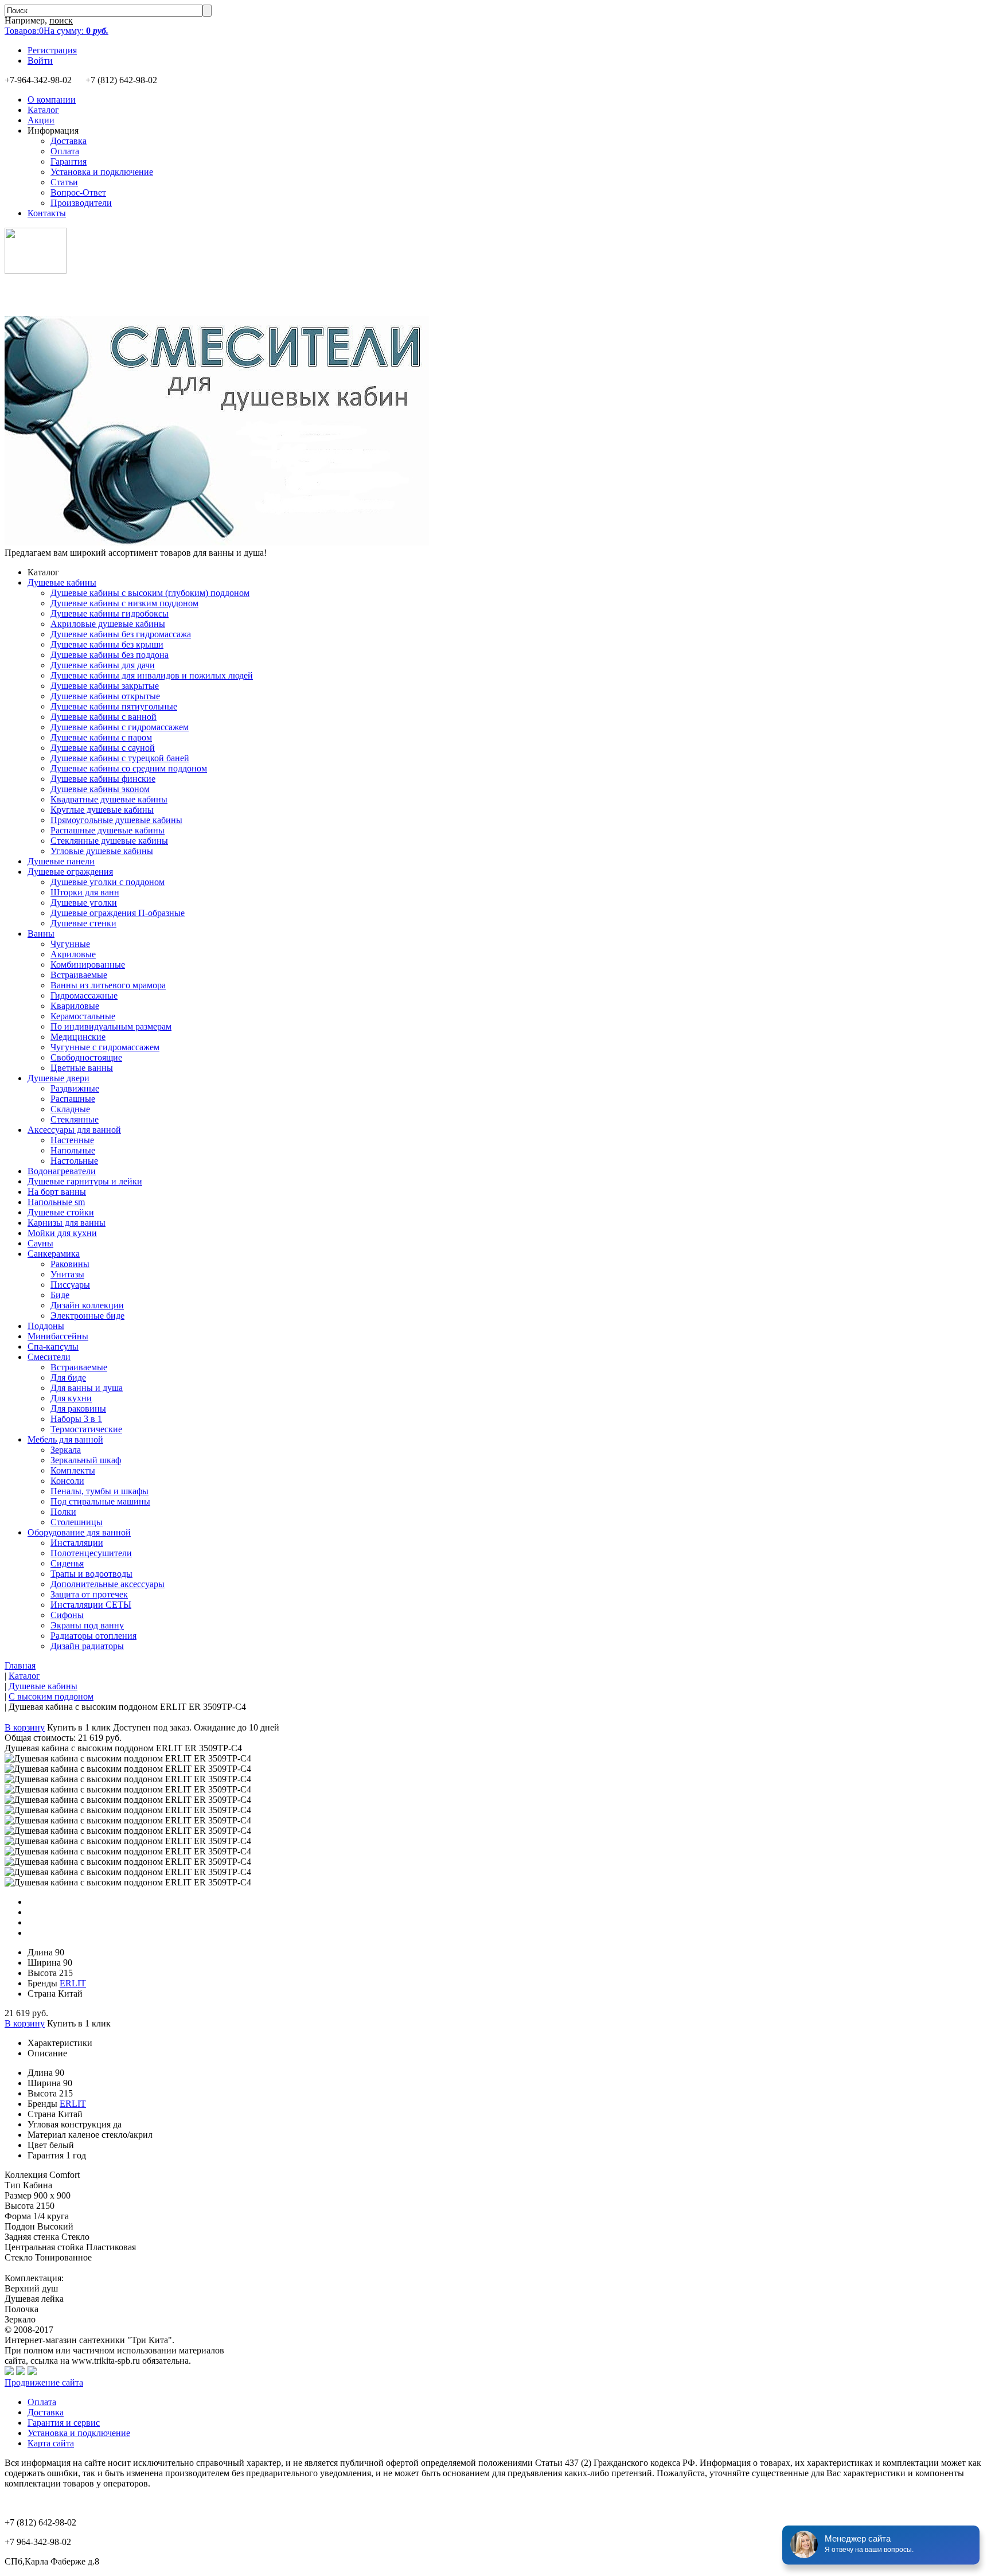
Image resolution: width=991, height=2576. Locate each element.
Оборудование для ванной (79, 1532)
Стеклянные (75, 1119)
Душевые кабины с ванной (104, 717)
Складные (70, 1109)
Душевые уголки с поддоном (108, 882)
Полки (63, 1512)
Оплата (65, 151)
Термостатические (86, 1429)
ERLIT (73, 1983)
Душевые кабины (62, 582)
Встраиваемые (79, 975)
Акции (41, 120)
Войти (40, 61)
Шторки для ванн (85, 892)
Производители (81, 203)
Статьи (64, 182)
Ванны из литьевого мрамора (108, 985)
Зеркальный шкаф (86, 1460)
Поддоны (46, 1326)
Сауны (40, 1243)
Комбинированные (88, 964)
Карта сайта (51, 2443)
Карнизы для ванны (67, 1223)
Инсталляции (77, 1543)
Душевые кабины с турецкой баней (120, 758)
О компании (52, 100)
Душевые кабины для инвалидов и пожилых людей (152, 675)
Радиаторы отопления (93, 1636)
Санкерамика (54, 1254)
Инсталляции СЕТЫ (91, 1605)
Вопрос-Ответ (78, 192)
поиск (61, 20)
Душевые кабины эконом (100, 789)
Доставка (69, 141)
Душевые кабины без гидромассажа (121, 634)
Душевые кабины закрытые (105, 686)
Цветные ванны (82, 1068)
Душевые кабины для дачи (103, 665)
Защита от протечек (89, 1594)
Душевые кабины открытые (105, 696)
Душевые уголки (84, 903)
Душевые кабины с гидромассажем (120, 727)
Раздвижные (75, 1088)
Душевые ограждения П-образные (118, 913)
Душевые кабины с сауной (103, 748)
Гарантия (69, 161)
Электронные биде (87, 1316)
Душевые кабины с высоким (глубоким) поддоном (150, 593)
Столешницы (77, 1522)
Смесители (49, 1357)
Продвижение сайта (44, 2382)
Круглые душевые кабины (102, 810)
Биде (60, 1295)
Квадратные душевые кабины (109, 799)
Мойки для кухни (62, 1233)
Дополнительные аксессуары (108, 1584)
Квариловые (75, 1006)
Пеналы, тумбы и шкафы (100, 1491)
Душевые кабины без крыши (107, 644)
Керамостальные (83, 1016)
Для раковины (78, 1408)
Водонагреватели (62, 1171)
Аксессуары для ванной (74, 1130)
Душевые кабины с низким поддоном (124, 603)
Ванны (41, 934)
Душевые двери (58, 1078)
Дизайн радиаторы (87, 1646)
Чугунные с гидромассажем (105, 1047)
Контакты (47, 213)
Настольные (74, 1161)
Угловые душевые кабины (102, 851)
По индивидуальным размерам (111, 1026)
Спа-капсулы (53, 1347)
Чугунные (70, 944)
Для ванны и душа (87, 1388)
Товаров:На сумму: (56, 31)
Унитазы (67, 1274)
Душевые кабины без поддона (110, 655)
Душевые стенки (83, 923)
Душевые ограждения (70, 872)
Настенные (72, 1140)
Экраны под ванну (87, 1625)
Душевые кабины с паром (101, 737)
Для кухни (71, 1398)
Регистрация (52, 50)
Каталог (43, 110)
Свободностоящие (86, 1057)
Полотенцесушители (91, 1553)
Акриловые (73, 954)
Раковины (70, 1264)
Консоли (67, 1481)
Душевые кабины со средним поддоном (129, 768)
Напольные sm (56, 1202)
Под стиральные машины (100, 1501)
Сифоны (67, 1615)
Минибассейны (58, 1336)
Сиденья (67, 1563)
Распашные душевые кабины (108, 830)
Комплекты (73, 1470)
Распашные (73, 1099)
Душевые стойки (61, 1212)
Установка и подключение (102, 172)
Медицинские (78, 1037)
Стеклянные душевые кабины (109, 841)
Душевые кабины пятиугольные (114, 706)
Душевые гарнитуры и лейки (85, 1181)
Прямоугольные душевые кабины (116, 820)
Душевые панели (61, 861)
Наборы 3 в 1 (76, 1419)
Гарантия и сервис (64, 2423)
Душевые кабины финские (103, 779)
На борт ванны (57, 1192)
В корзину (25, 1727)
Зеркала (66, 1450)
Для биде (68, 1377)
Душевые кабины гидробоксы (110, 613)
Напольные (73, 1150)
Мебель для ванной (65, 1439)
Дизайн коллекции (87, 1305)
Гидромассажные (84, 995)
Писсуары (70, 1285)
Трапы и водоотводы (91, 1574)
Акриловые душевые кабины (108, 624)
